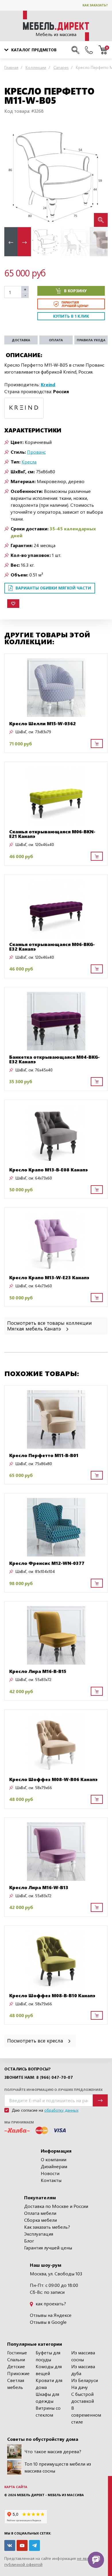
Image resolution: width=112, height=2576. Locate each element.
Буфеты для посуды (48, 2356)
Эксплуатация (39, 2234)
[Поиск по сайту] (75, 50)
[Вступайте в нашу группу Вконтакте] (10, 2545)
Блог (29, 2241)
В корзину (75, 291)
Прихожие (18, 2373)
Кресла (29, 462)
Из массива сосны (83, 2356)
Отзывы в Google (48, 2322)
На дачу (80, 2387)
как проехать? (50, 2303)
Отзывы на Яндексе (51, 2315)
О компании (54, 2159)
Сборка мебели (40, 2220)
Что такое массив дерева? (53, 2451)
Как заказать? (95, 5)
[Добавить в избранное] (13, 604)
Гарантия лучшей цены (48, 2248)
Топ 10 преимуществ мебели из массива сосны (58, 2467)
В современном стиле (86, 2415)
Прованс (36, 452)
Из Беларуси (85, 2380)
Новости (50, 2173)
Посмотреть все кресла (36, 2040)
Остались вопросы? (27, 2069)
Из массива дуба (83, 2370)
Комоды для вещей (49, 2370)
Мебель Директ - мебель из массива (50, 2495)
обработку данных (61, 2110)
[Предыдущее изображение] (13, 175)
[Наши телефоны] (89, 50)
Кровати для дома (49, 2384)
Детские (16, 2366)
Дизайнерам (54, 2166)
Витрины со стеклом (48, 2411)
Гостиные (17, 2352)
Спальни (16, 2359)
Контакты (51, 2180)
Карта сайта (16, 2487)
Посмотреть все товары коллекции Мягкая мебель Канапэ (50, 1325)
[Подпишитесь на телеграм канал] (34, 2545)
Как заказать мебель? (47, 2227)
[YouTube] (22, 2545)
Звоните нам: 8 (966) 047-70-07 (39, 2077)
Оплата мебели (40, 2213)
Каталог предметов (34, 50)
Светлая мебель (16, 2384)
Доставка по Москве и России (56, 2206)
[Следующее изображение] (99, 175)
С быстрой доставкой (83, 2397)
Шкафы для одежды (47, 2397)
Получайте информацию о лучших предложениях (53, 2090)
